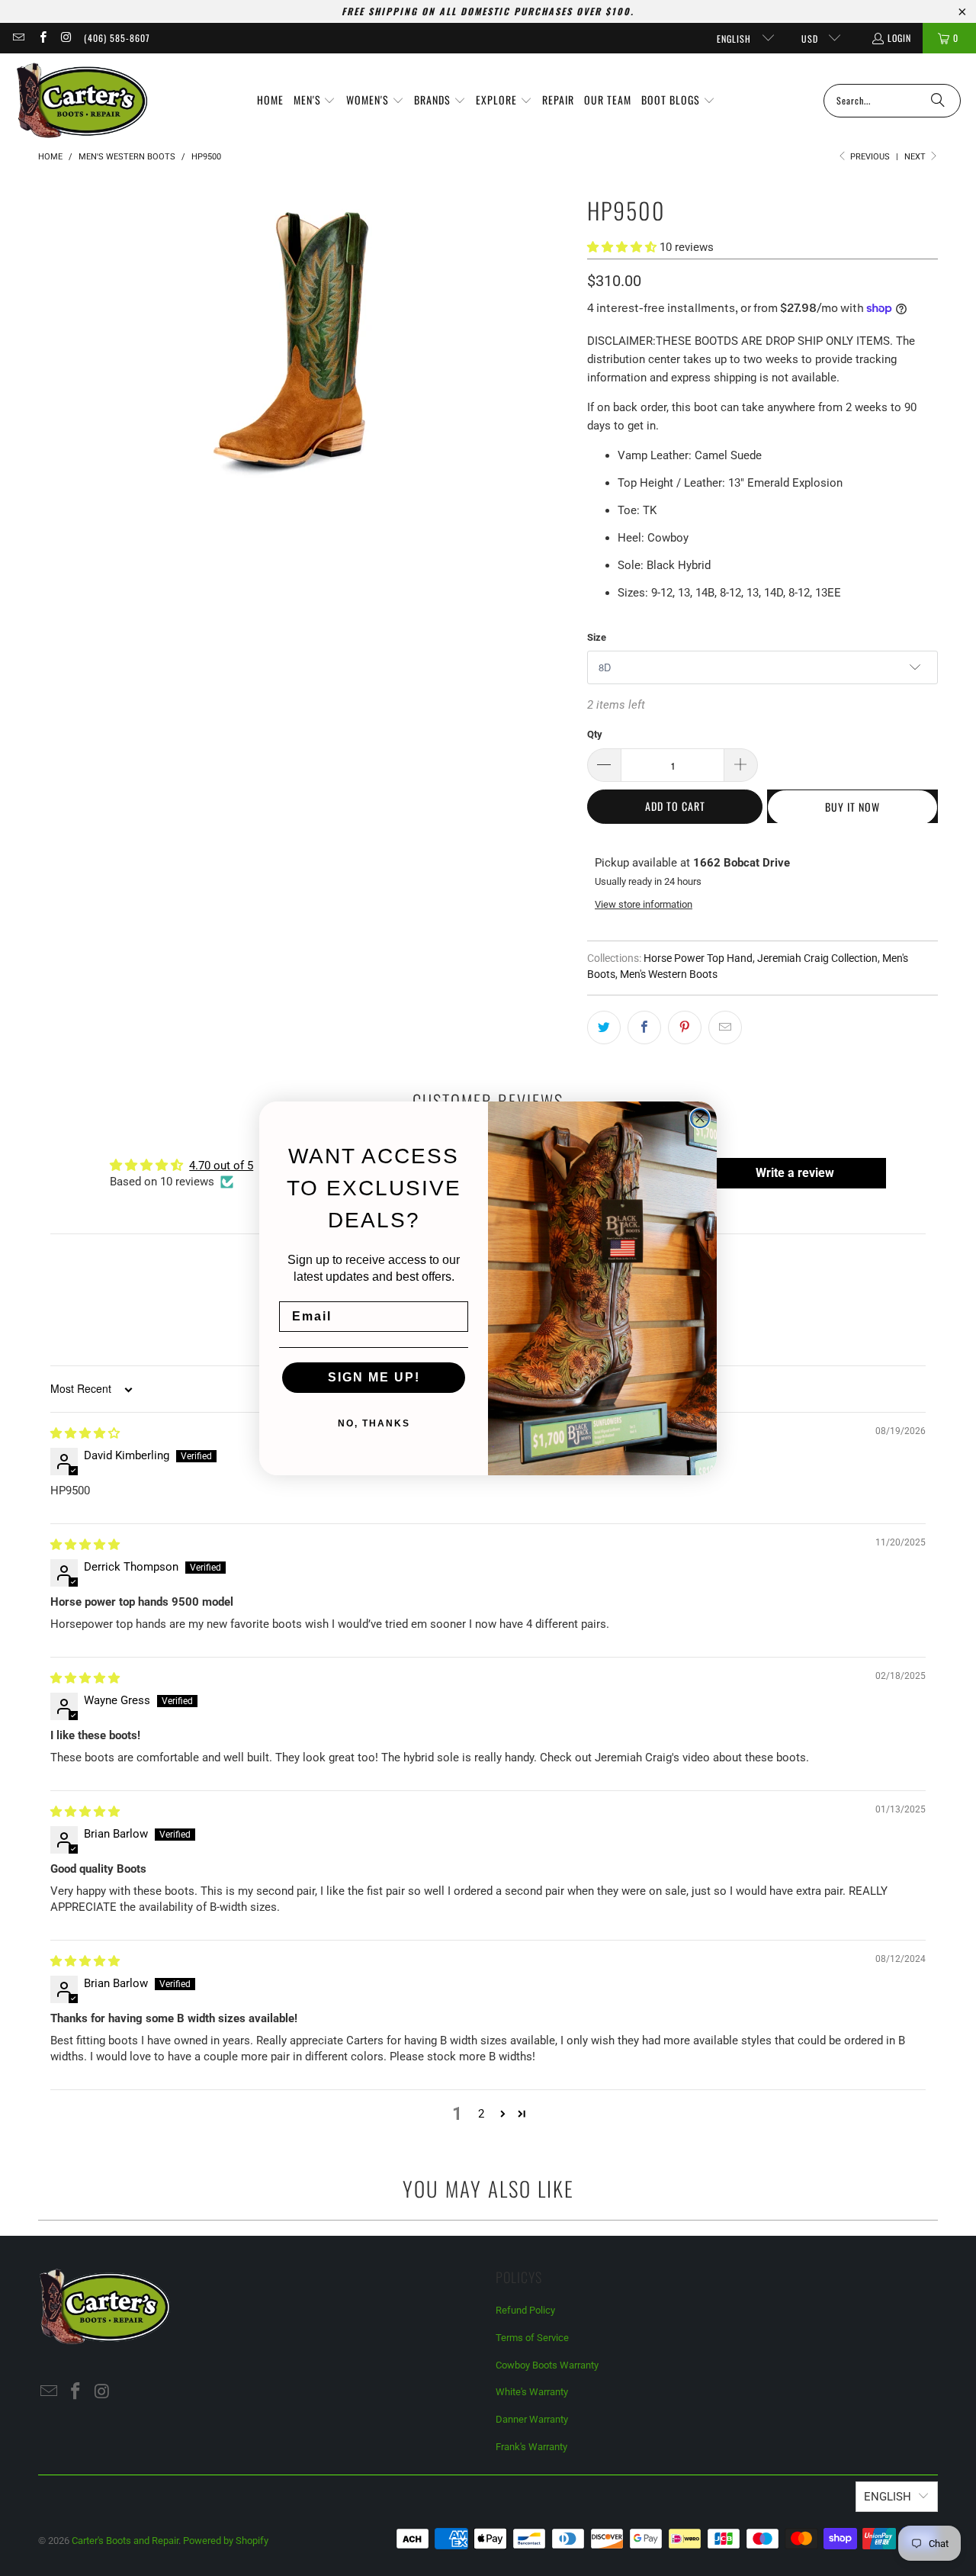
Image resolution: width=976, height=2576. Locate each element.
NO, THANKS (374, 1423)
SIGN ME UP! (374, 1377)
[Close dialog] (700, 1118)
